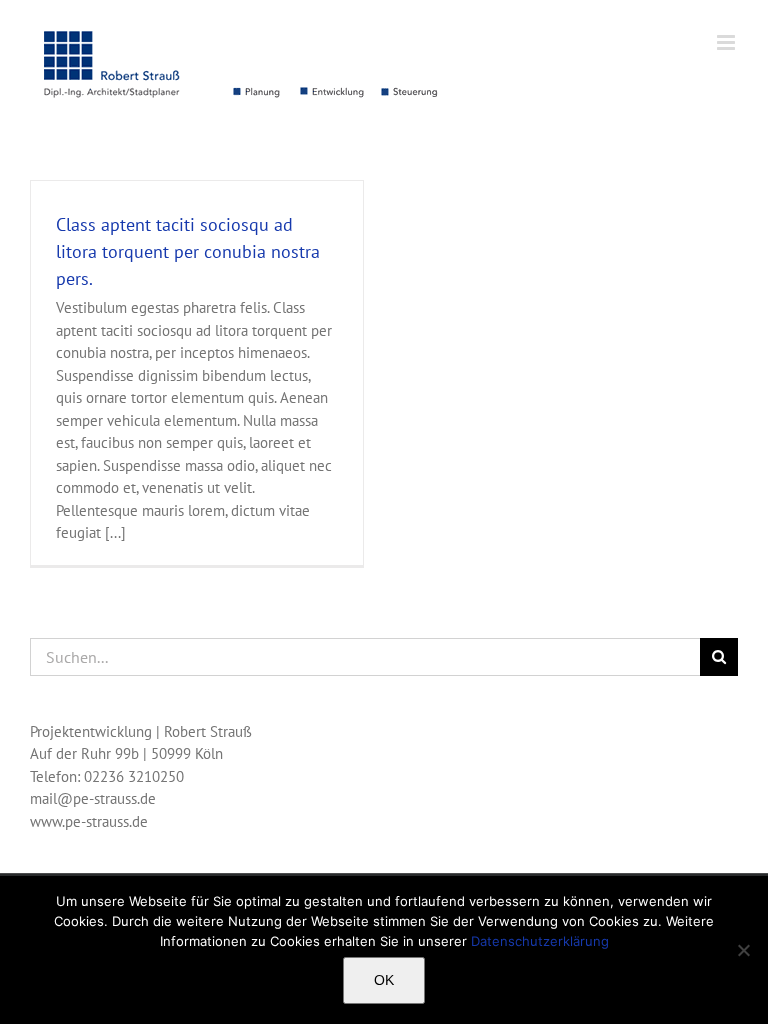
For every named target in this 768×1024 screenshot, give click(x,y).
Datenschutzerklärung (540, 941)
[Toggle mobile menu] (727, 42)
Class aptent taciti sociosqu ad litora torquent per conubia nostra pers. (188, 251)
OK (384, 980)
